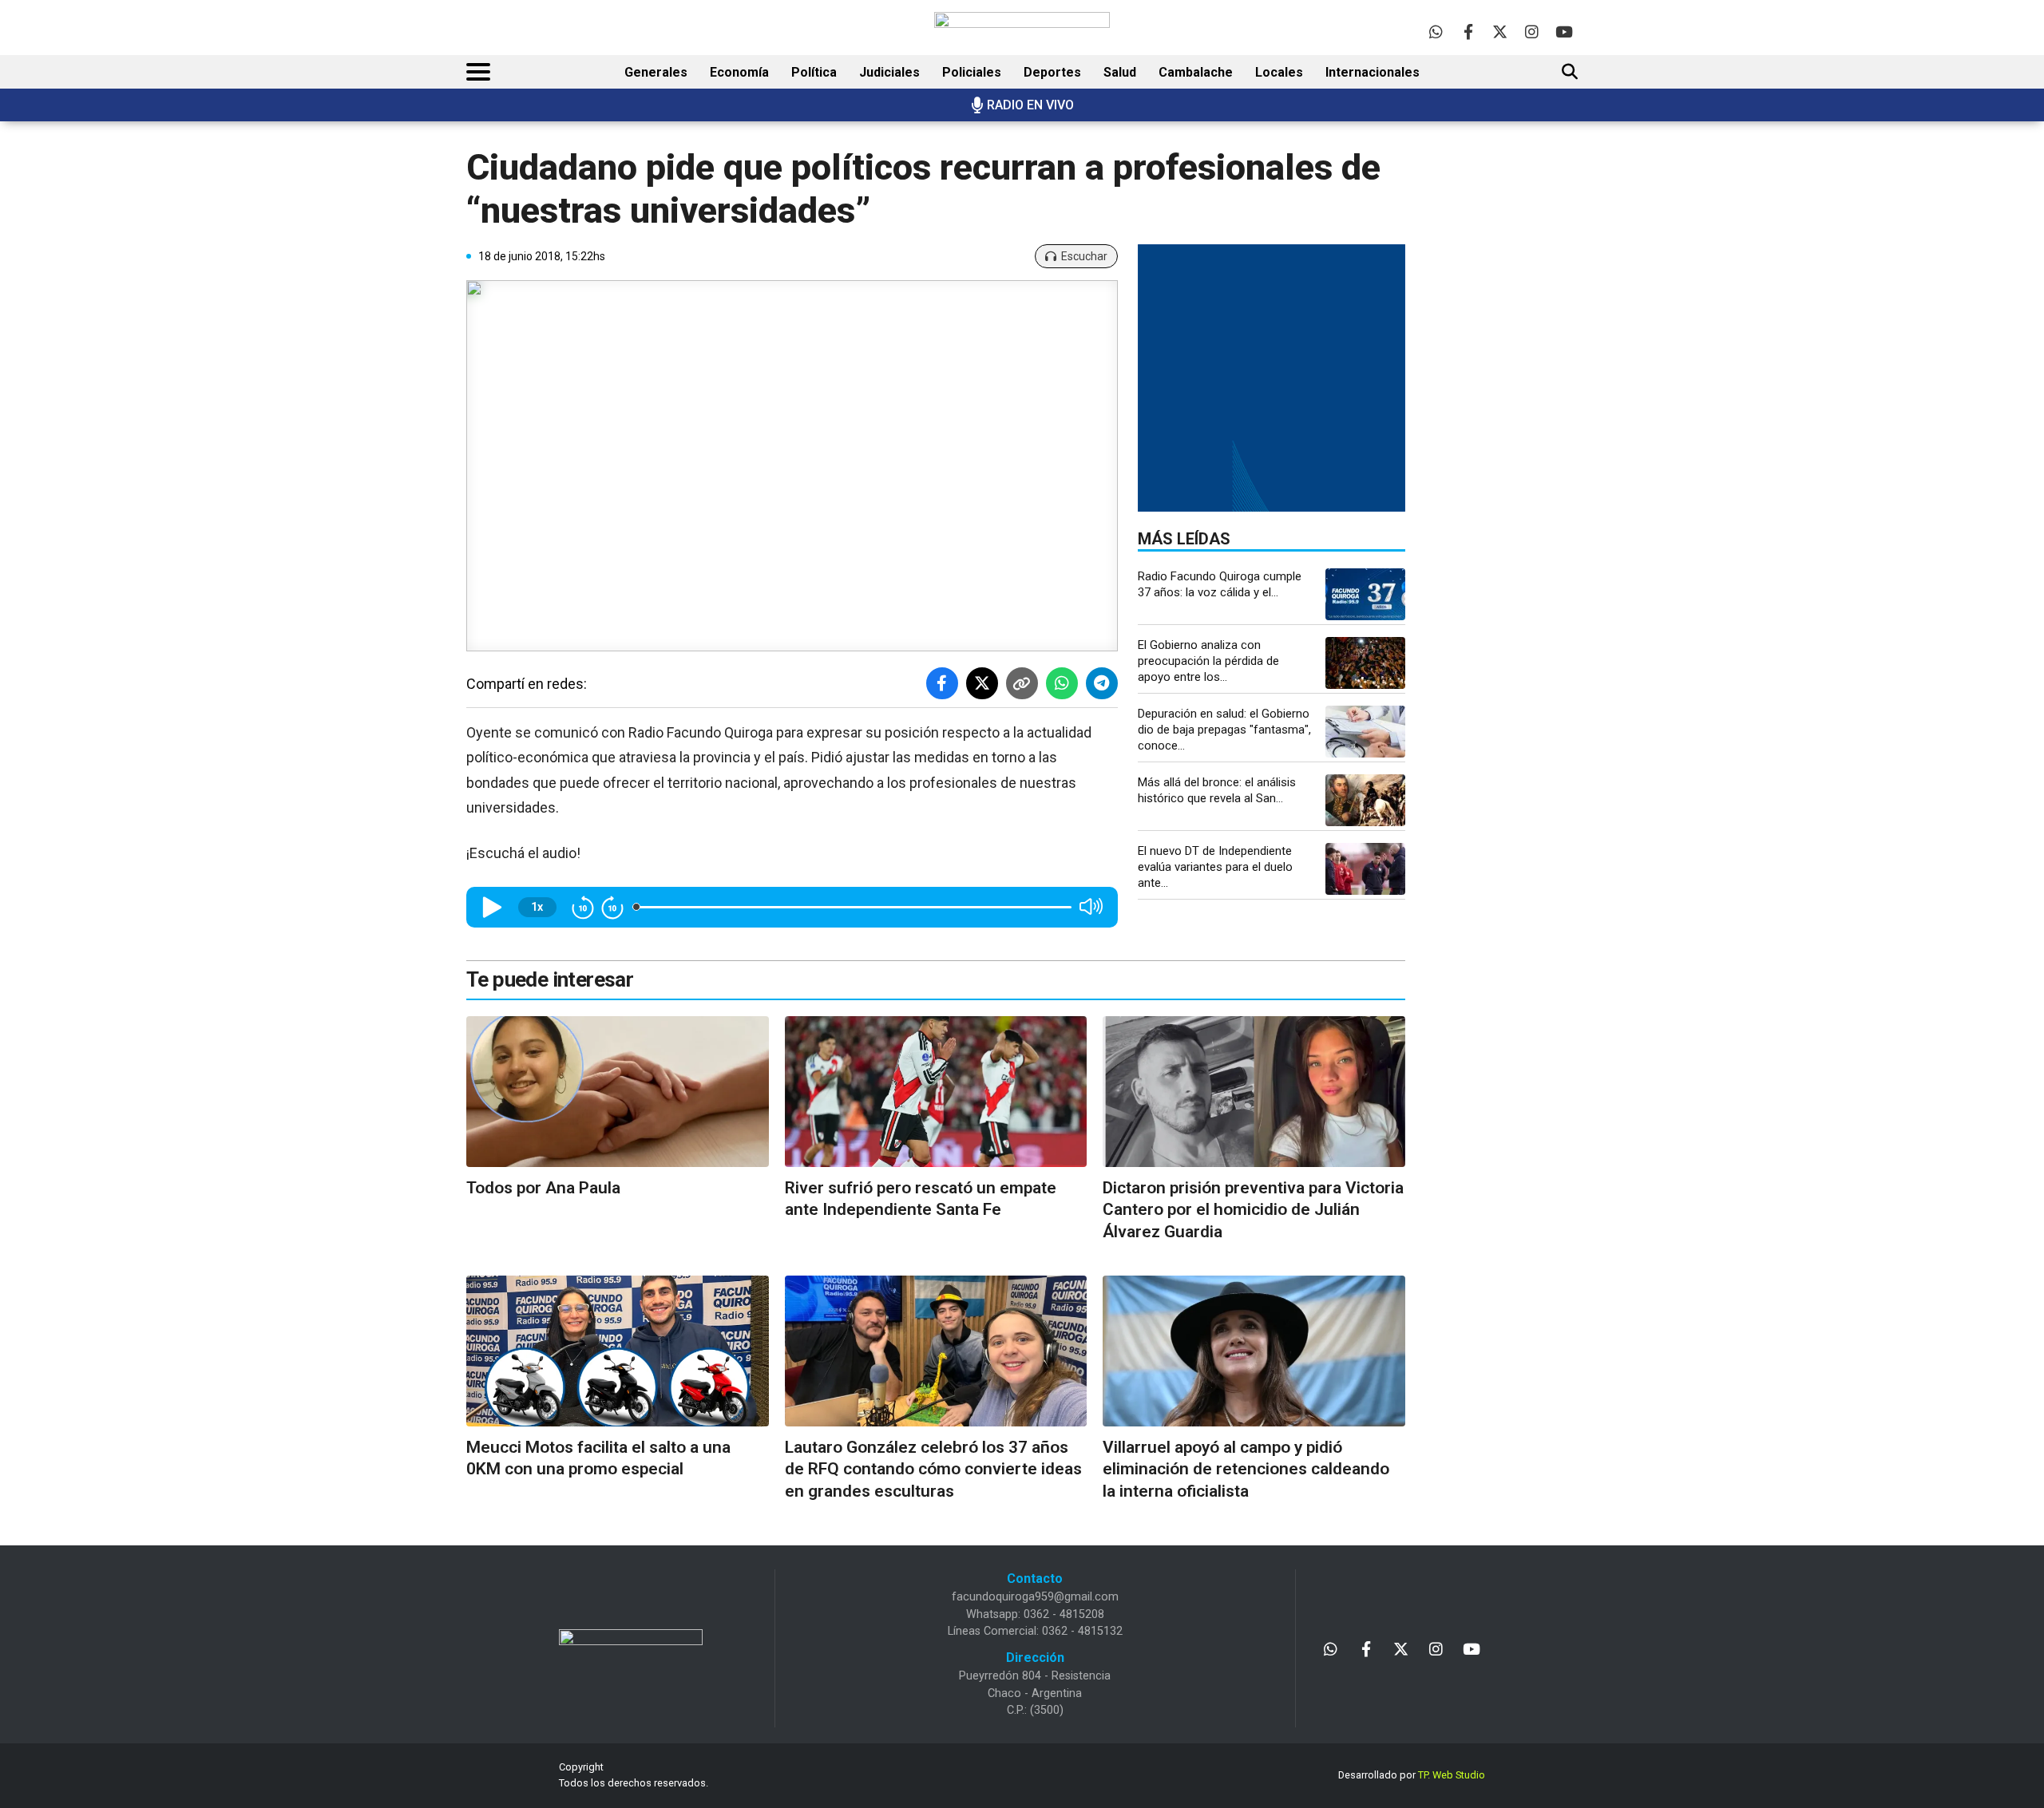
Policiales (972, 72)
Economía (739, 72)
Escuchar (1084, 256)
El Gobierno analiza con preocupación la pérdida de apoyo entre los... (1208, 661)
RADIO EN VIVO (1030, 105)
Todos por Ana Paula (543, 1188)
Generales (656, 72)
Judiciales (889, 72)
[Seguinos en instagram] (1532, 32)
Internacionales (1373, 72)
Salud (1120, 72)
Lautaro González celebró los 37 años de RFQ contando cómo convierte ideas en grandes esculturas (933, 1469)
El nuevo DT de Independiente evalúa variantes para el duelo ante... (1215, 867)
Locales (1279, 72)
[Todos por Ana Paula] (618, 1092)
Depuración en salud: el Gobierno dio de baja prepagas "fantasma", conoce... (1224, 730)
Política (814, 72)
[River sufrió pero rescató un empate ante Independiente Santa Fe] (936, 1092)
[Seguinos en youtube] (1564, 32)
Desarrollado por (1412, 1775)
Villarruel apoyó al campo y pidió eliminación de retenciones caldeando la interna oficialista (1246, 1469)
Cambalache (1196, 72)
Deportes (1052, 72)
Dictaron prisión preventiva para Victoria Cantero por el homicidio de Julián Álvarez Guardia (1253, 1210)
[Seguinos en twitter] (1500, 32)
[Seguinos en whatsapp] (1436, 32)
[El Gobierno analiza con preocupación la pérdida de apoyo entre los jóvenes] (1365, 663)
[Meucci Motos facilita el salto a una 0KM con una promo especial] (618, 1351)
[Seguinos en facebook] (1468, 32)
